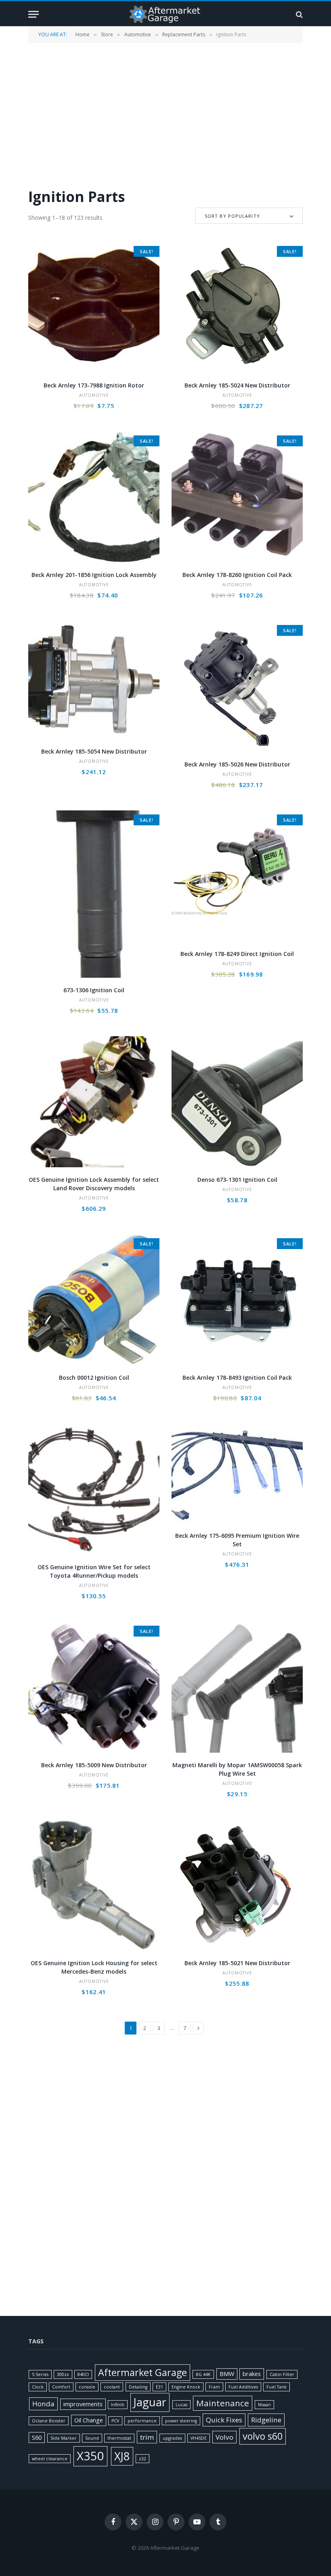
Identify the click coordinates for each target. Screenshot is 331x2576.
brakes (252, 2374)
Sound (92, 2438)
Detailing (138, 2387)
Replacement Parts (184, 34)
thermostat (119, 2438)
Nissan (264, 2405)
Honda (43, 2404)
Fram (214, 2387)
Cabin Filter (282, 2374)
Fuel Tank (277, 2387)
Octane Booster (49, 2421)
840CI (83, 2374)
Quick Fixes (224, 2420)
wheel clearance (50, 2459)
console (87, 2387)
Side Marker (64, 2438)
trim (147, 2437)
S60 (37, 2438)
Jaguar (150, 2402)
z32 (142, 2459)
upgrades (172, 2438)
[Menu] (34, 14)
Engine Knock (186, 2387)
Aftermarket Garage (142, 2372)
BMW (227, 2374)
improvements (83, 2404)
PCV (115, 2421)
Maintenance (223, 2403)
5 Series (40, 2374)
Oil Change (89, 2420)
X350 (90, 2456)
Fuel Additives (243, 2387)
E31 (159, 2387)
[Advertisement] (165, 115)
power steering (181, 2421)
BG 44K (203, 2374)
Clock (38, 2387)
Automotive (138, 34)
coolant (112, 2387)
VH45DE (199, 2438)
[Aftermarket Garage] (165, 14)
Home (83, 34)
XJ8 (122, 2456)
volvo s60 (263, 2436)
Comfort (61, 2387)
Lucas (181, 2405)
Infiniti (118, 2405)
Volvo (224, 2437)
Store (107, 34)
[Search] (299, 14)
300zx (63, 2374)
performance (142, 2421)
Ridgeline (266, 2420)
